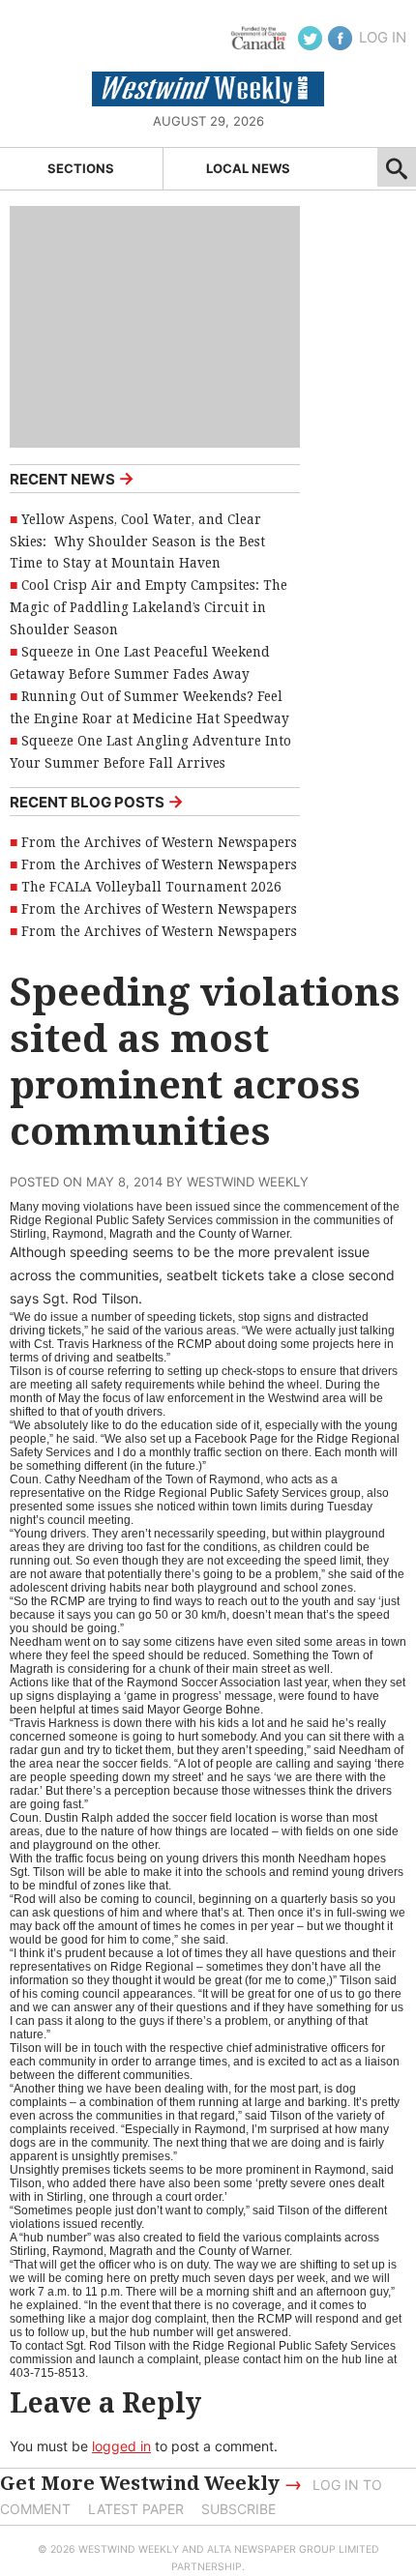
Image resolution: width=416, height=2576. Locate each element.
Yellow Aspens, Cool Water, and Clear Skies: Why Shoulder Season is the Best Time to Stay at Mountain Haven (137, 542)
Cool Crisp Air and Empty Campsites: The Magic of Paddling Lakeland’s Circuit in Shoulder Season (149, 607)
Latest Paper (136, 2509)
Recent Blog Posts (97, 801)
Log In (383, 37)
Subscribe (238, 2509)
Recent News (72, 478)
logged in (121, 2446)
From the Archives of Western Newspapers (159, 842)
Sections (81, 168)
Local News (248, 168)
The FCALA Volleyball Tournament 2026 (151, 887)
